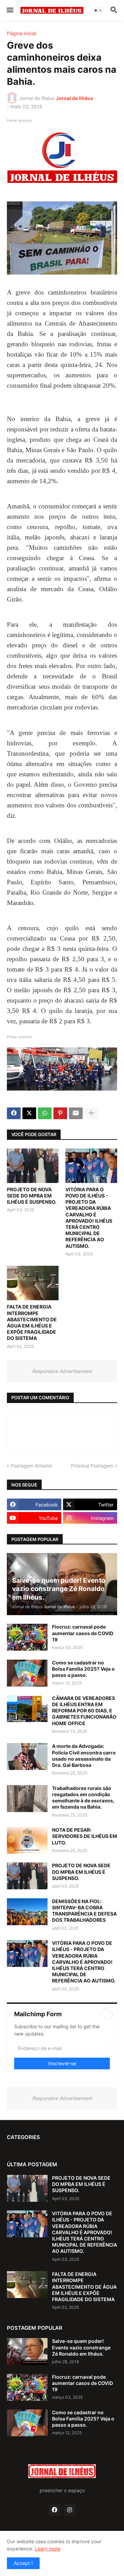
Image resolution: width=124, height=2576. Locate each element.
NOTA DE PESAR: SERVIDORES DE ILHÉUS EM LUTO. (85, 1836)
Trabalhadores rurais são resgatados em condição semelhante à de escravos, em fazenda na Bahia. (83, 1798)
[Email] (76, 1113)
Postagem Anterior (32, 1466)
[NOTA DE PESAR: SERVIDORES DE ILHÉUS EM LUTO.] (27, 1840)
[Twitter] (29, 1113)
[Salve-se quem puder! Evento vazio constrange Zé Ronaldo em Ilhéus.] (27, 2351)
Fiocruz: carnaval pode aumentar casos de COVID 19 (83, 1633)
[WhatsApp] (45, 1113)
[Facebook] (14, 1113)
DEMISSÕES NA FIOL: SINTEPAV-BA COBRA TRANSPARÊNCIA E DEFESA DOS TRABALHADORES (84, 1911)
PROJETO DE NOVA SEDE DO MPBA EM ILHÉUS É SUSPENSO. (32, 1196)
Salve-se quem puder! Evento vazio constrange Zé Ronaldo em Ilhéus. (81, 2347)
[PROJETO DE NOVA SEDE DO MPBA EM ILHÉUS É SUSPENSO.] (33, 1166)
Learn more (48, 2549)
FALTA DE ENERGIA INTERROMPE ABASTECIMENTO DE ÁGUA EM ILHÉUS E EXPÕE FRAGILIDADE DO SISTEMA (32, 1322)
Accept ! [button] (23, 2563)
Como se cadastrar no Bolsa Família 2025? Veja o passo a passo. (83, 1669)
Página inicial (22, 33)
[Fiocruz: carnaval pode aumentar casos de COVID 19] (27, 1637)
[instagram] (70, 2510)
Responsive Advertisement (62, 1371)
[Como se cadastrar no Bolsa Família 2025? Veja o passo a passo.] (27, 1673)
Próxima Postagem (92, 1466)
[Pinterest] (60, 1113)
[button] (9, 10)
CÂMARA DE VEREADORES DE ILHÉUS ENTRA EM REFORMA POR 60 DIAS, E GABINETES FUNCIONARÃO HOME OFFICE (84, 1711)
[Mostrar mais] (91, 1113)
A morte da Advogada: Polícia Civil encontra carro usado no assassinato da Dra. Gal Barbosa (84, 1756)
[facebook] (54, 2510)
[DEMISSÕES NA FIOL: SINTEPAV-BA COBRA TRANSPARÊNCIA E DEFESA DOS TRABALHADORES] (27, 1912)
